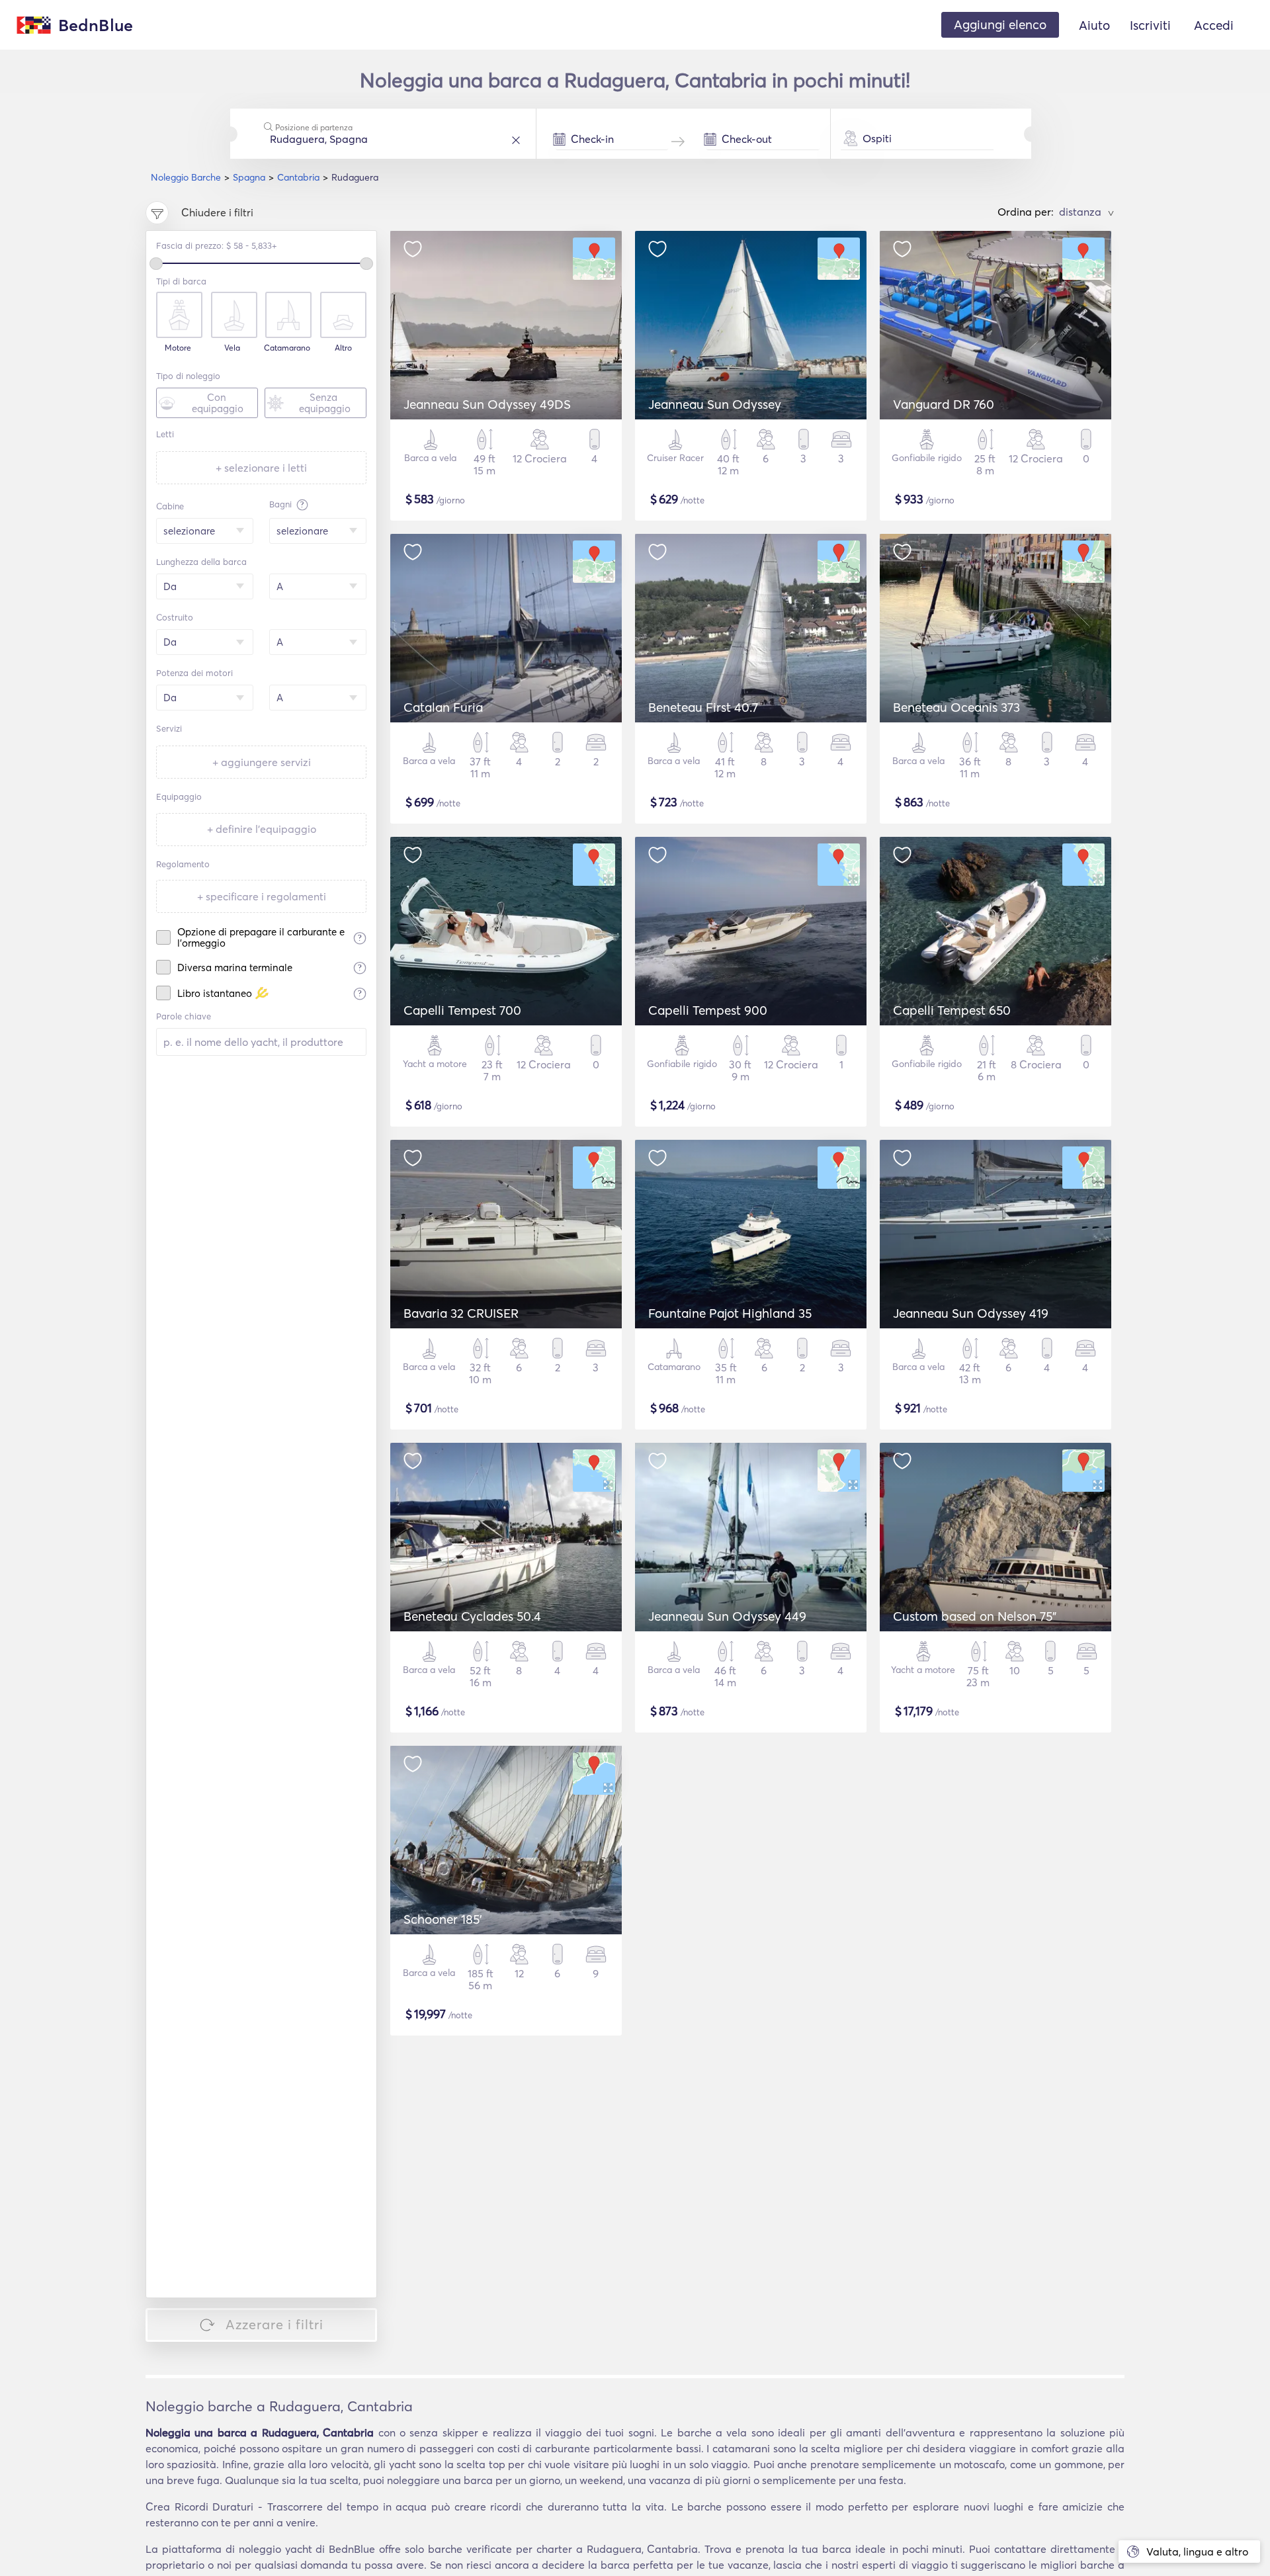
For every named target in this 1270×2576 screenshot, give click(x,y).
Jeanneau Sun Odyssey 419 (971, 1313)
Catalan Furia (443, 707)
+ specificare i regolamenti (262, 896)
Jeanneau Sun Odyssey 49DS (487, 404)
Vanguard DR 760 (944, 404)
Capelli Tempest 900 (708, 1010)
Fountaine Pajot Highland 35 (730, 1313)
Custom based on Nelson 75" (975, 1616)
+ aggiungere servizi (262, 762)
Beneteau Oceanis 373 (956, 707)
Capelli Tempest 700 (462, 1010)
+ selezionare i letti (261, 468)
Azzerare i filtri (275, 2324)
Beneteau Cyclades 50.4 (472, 1616)
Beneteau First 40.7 (703, 707)
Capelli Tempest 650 (952, 1010)
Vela (232, 348)
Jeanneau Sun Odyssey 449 (727, 1616)
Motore (178, 348)
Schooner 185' (443, 1919)
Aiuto (1094, 25)
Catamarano (287, 348)
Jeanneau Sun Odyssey (715, 404)
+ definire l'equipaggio (262, 829)
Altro (343, 348)
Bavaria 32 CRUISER (461, 1313)
